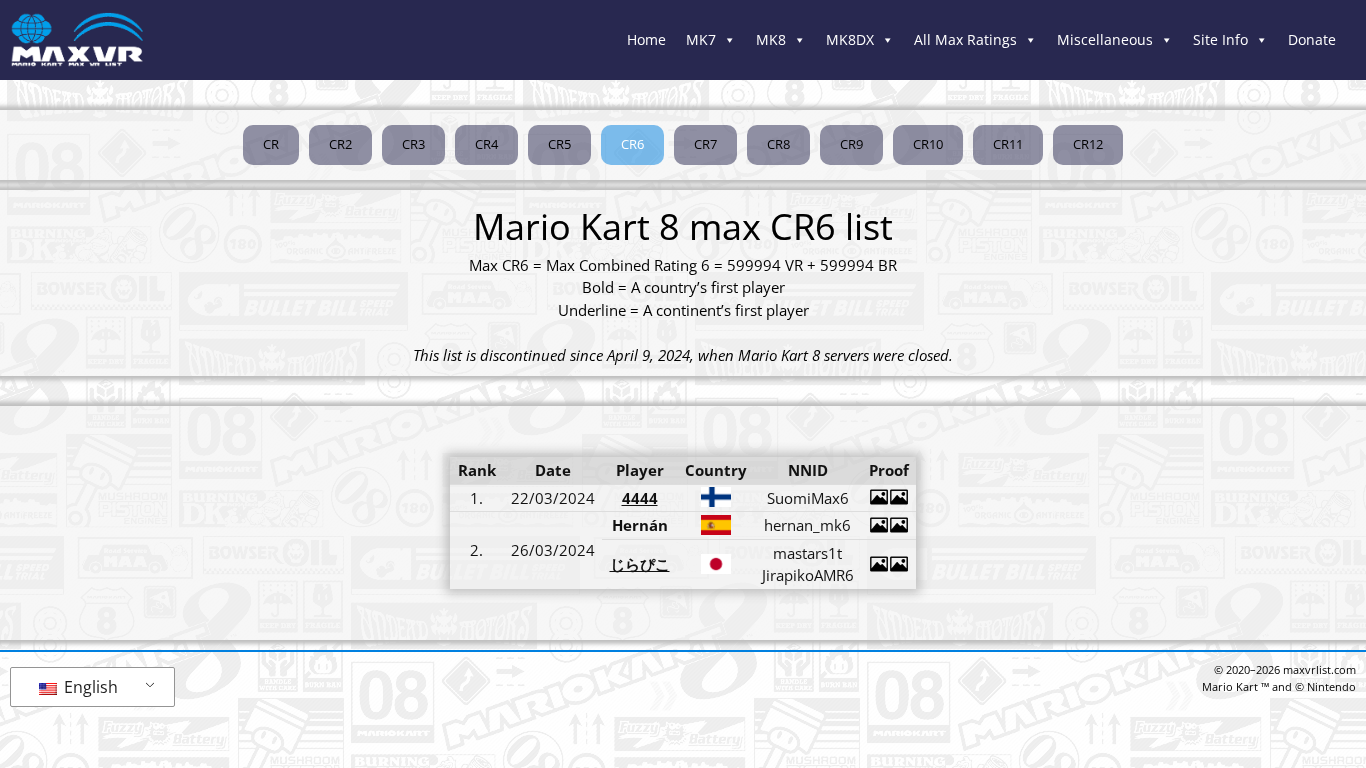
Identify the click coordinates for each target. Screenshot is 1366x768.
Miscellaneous (1105, 39)
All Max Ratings (965, 39)
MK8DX (850, 39)
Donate (1312, 39)
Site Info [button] (1220, 39)
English (89, 687)
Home (646, 39)
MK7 (701, 39)
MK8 (771, 39)
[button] (632, 145)
